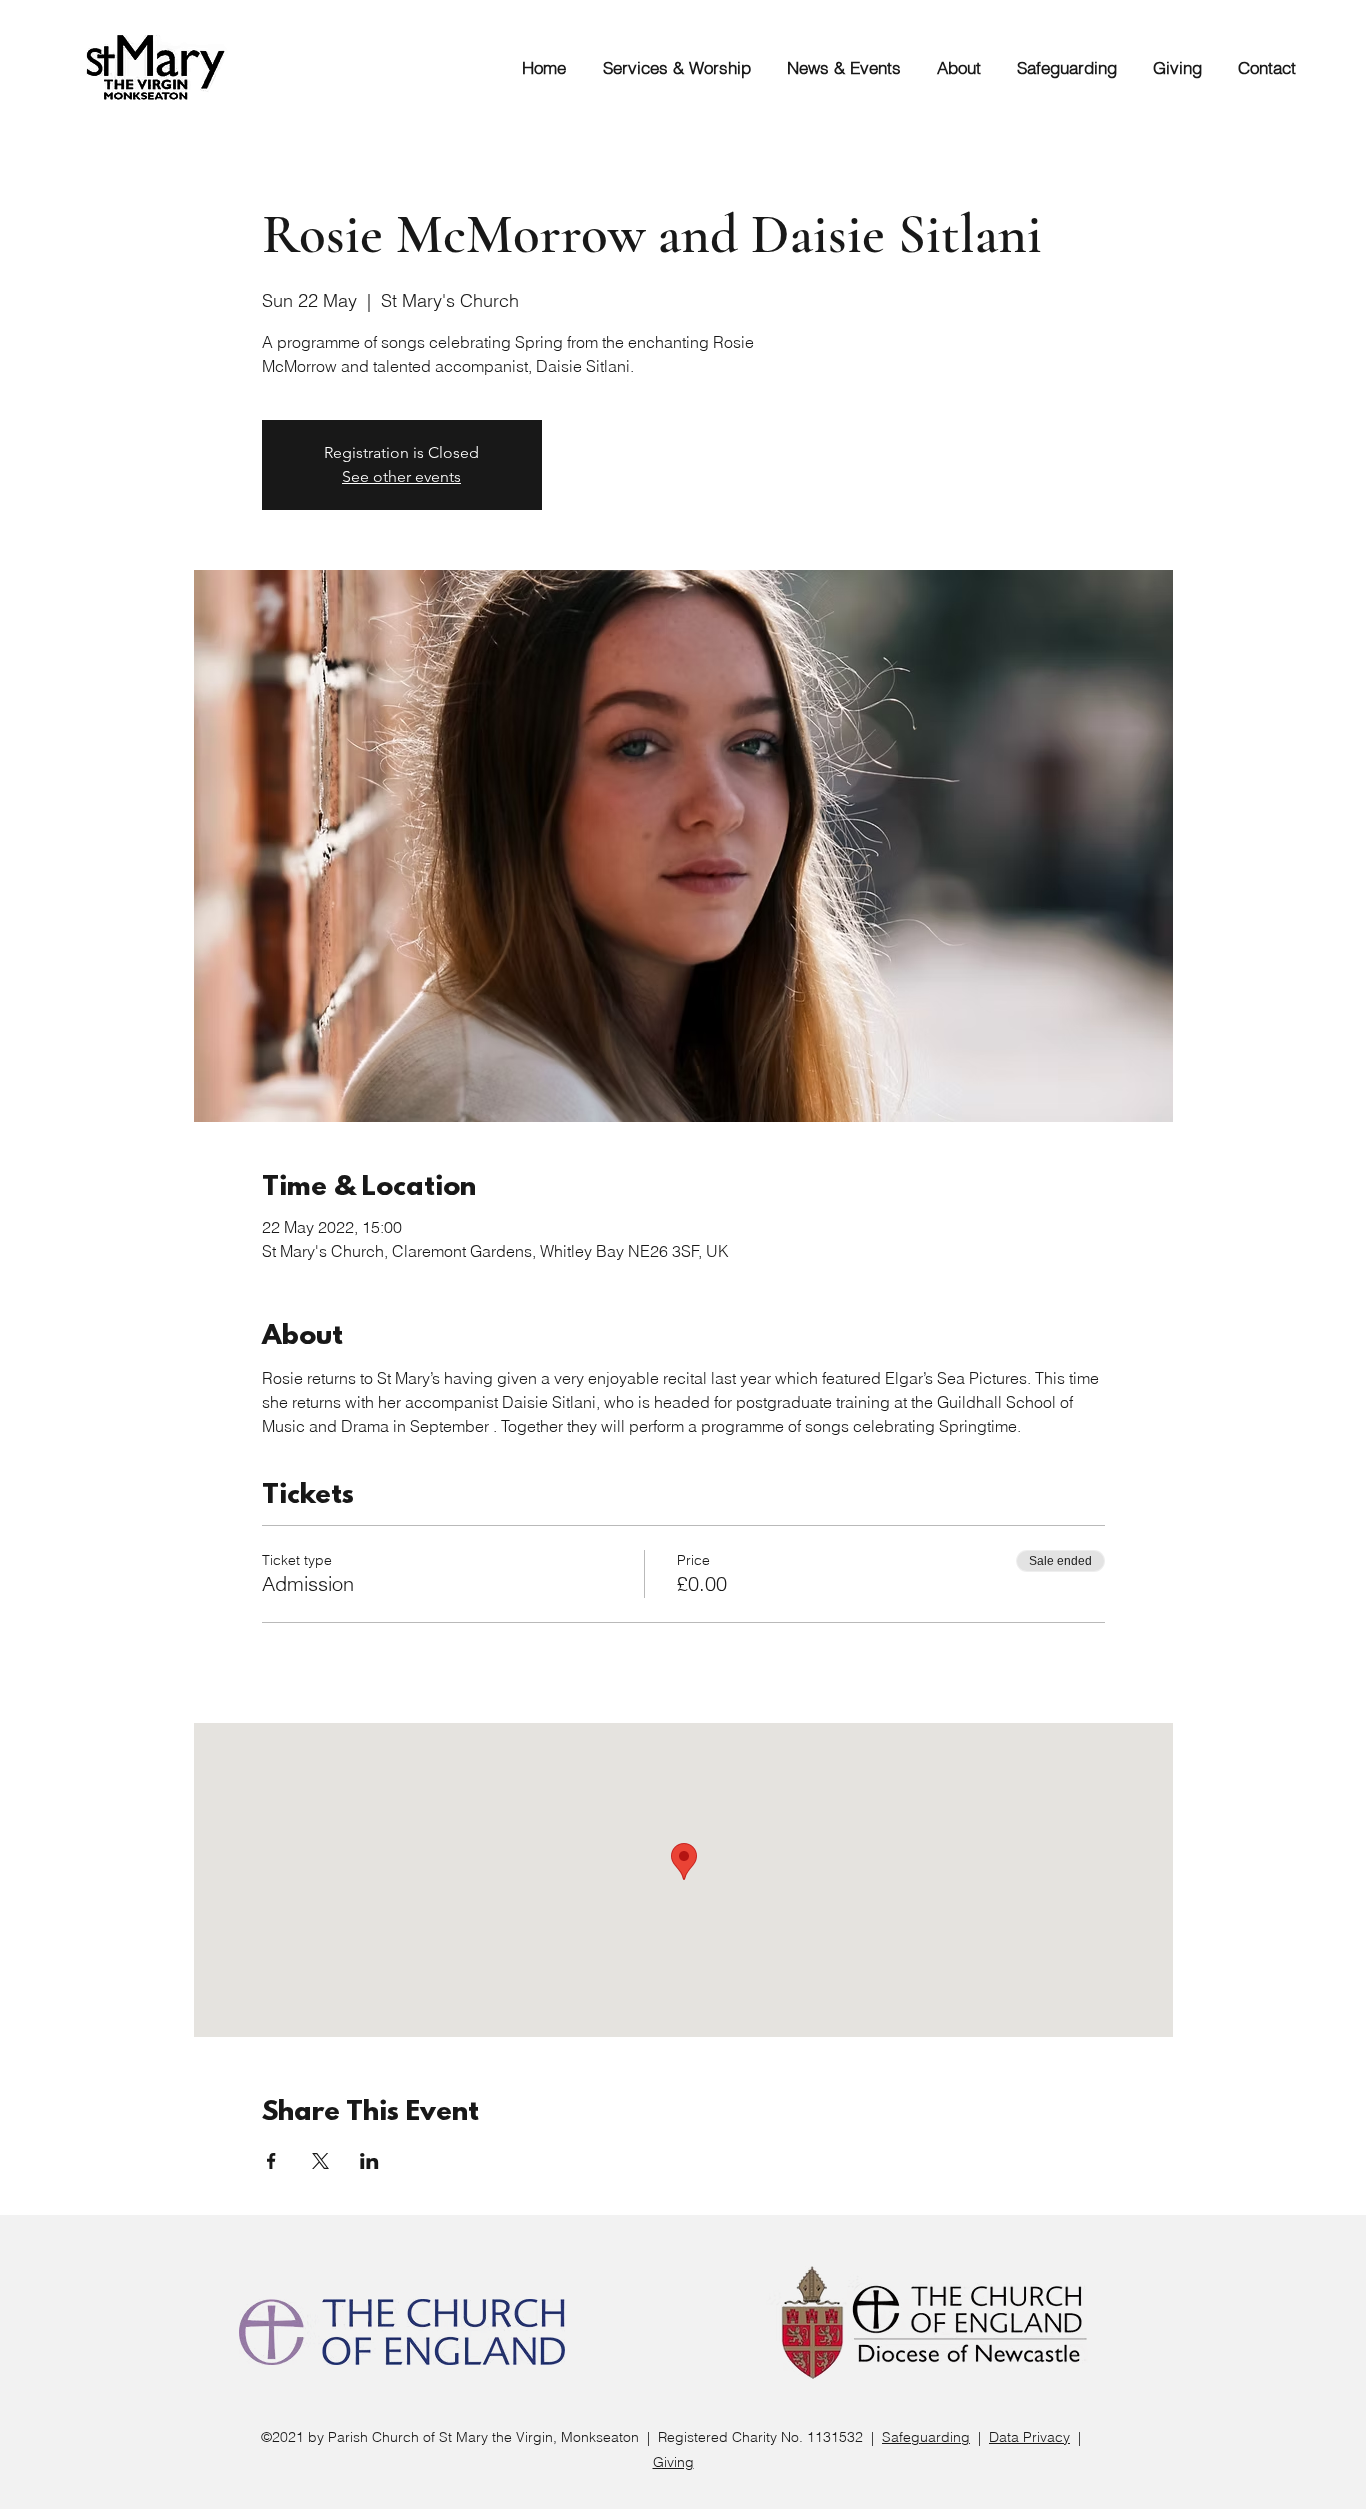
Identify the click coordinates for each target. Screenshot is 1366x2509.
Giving (673, 2462)
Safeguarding (926, 2437)
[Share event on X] (320, 2161)
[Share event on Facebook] (271, 2161)
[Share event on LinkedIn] (369, 2161)
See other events (401, 476)
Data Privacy (1029, 2437)
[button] (668, 67)
